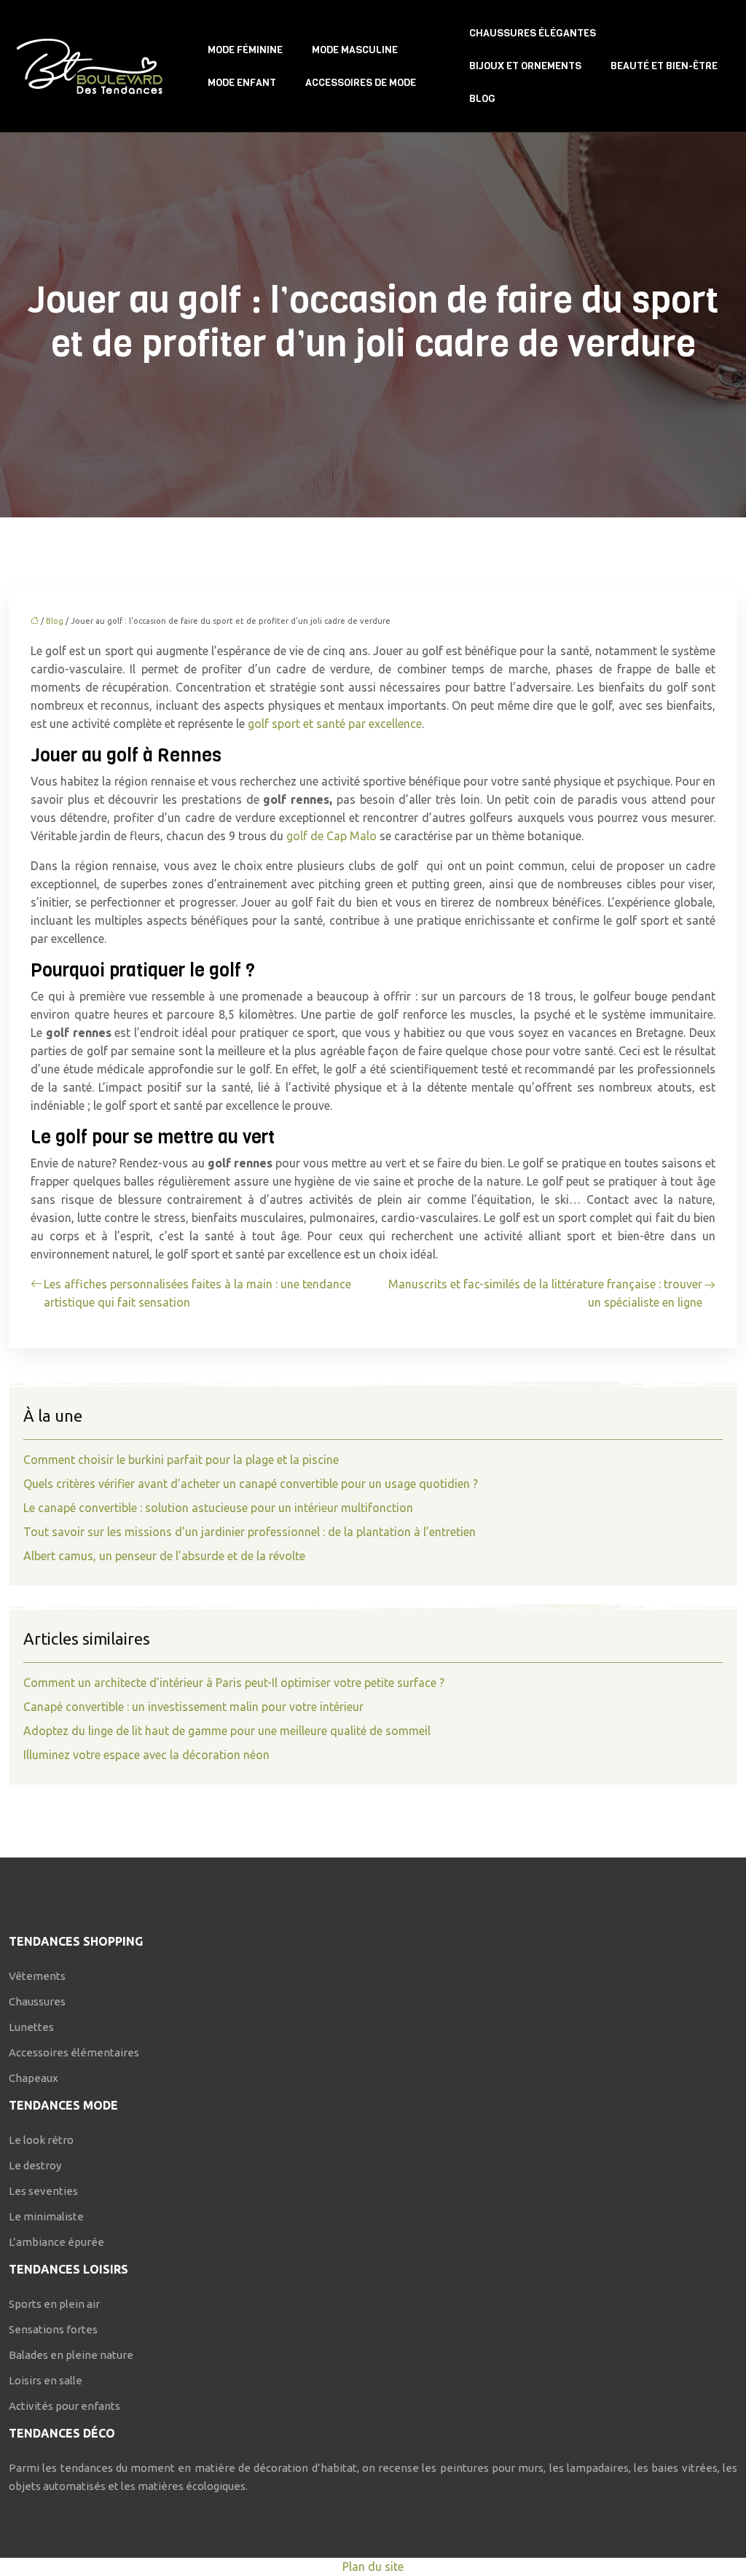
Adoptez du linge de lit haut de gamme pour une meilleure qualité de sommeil (227, 1731)
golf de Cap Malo (331, 836)
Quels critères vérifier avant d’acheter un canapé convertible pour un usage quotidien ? (251, 1484)
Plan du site (373, 2567)
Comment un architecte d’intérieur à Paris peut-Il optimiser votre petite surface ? (234, 1683)
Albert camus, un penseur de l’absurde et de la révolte (164, 1556)
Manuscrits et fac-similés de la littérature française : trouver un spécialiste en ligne (545, 1293)
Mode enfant (242, 83)
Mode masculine (355, 50)
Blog (482, 99)
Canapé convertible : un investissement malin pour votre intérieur (193, 1707)
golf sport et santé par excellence (335, 724)
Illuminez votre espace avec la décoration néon (146, 1755)
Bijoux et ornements (525, 66)
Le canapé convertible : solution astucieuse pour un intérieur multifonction (218, 1508)
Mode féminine (245, 50)
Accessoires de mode (361, 83)
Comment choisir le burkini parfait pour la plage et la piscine (181, 1460)
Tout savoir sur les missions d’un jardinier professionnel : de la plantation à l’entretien (250, 1532)
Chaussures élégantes (533, 33)
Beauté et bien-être (664, 66)
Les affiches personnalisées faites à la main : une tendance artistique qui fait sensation (197, 1293)
